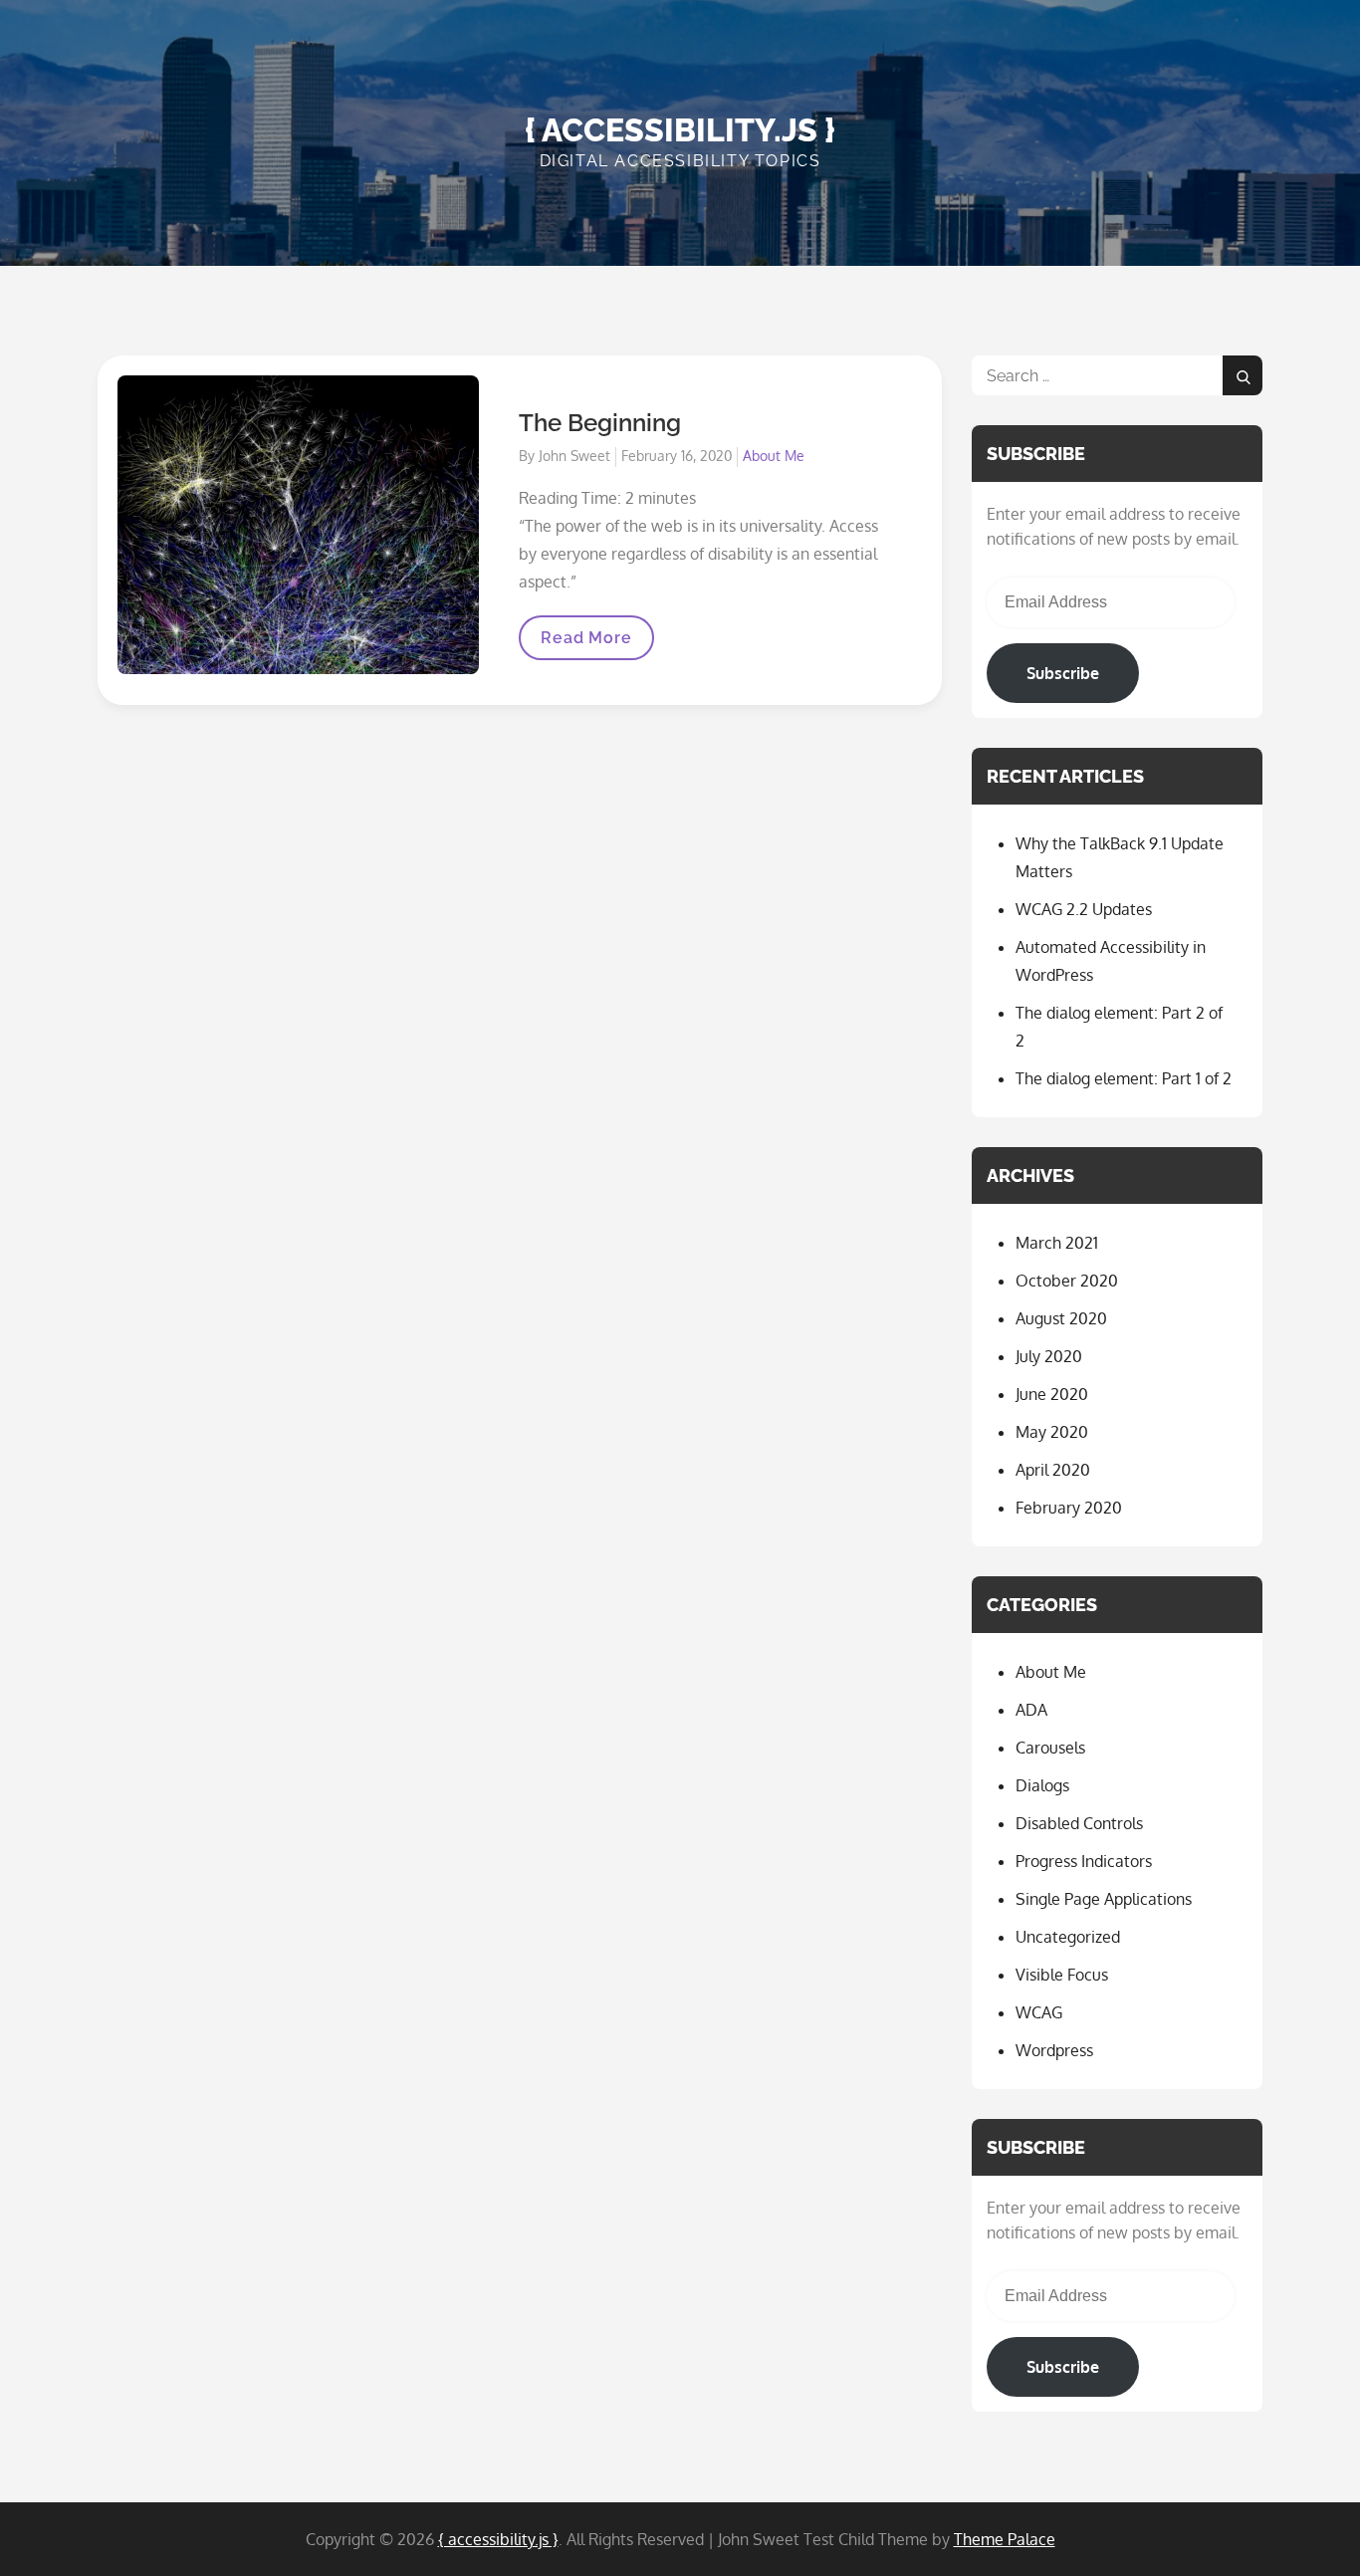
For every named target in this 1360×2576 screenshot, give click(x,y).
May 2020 (1052, 1432)
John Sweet (574, 456)
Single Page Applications (1104, 1899)
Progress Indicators (1084, 1861)
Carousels (1050, 1748)
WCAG (1039, 2012)
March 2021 (1057, 1243)
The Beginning (600, 423)
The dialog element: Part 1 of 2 (1124, 1078)
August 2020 (1061, 1318)
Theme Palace (1005, 2539)
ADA (1031, 1710)
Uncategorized (1068, 1937)
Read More (585, 644)
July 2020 (1049, 1356)
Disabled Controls (1079, 1823)
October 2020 (1067, 1281)
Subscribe (1063, 673)
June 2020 (1052, 1394)
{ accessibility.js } (680, 130)
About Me (774, 456)
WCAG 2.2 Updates (1084, 909)
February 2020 (1069, 1508)
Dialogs (1042, 1785)
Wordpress (1054, 2050)
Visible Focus (1062, 1975)
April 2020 (1053, 1470)
